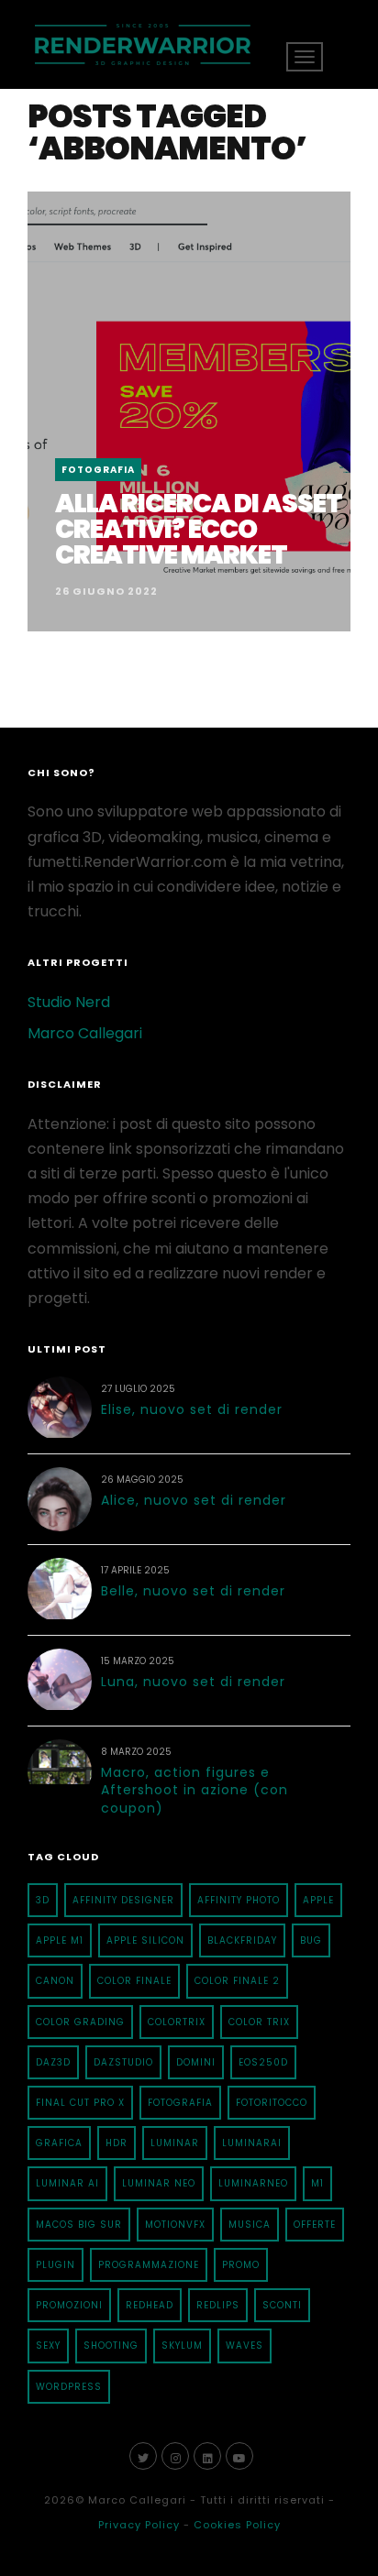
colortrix (177, 2022)
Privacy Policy (139, 2525)
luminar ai (67, 2183)
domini (196, 2062)
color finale (134, 1981)
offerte (315, 2225)
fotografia (180, 2103)
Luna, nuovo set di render (193, 1682)
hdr (117, 2143)
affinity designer (123, 1900)
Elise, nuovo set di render (192, 1409)
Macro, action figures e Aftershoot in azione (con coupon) (195, 1790)
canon (55, 1981)
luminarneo (253, 2183)
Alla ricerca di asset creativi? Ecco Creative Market (199, 529)
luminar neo (159, 2183)
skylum (182, 2346)
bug (311, 1940)
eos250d (263, 2062)
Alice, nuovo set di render (194, 1500)
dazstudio (123, 2062)
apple (318, 1900)
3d (43, 1900)
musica (250, 2225)
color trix (259, 2022)
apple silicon (145, 1940)
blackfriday (242, 1940)
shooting (111, 2346)
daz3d (53, 2062)
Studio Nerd (69, 1002)
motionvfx (175, 2225)
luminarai (252, 2143)
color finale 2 (237, 1981)
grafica (59, 2143)
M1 (317, 2183)
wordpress (69, 2387)
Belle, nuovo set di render (193, 1591)
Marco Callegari (85, 1033)
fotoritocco (272, 2103)
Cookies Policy (237, 2525)
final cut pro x (80, 2103)
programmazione (149, 2265)
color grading (80, 2022)
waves (245, 2346)
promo (241, 2265)
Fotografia (98, 470)
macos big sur (79, 2225)
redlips (218, 2305)
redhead (150, 2305)
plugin (56, 2265)
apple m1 (60, 1940)
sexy (48, 2346)
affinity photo (239, 1900)
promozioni (69, 2305)
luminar (175, 2143)
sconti (282, 2305)
